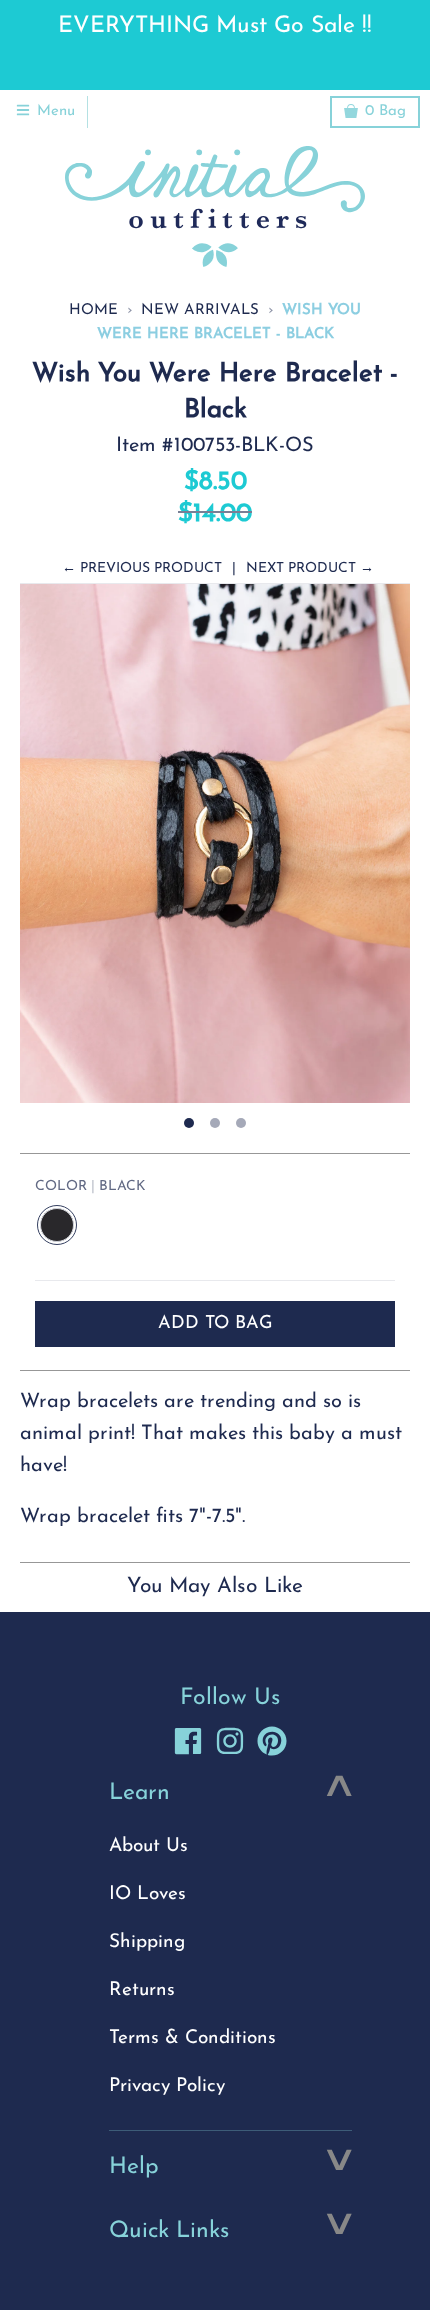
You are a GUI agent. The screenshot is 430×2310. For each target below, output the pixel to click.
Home (93, 310)
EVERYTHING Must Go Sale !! (215, 26)
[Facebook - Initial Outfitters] (188, 1741)
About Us (148, 1846)
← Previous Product (142, 568)
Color (90, 1186)
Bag (385, 111)
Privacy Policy (167, 2086)
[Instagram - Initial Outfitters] (230, 1741)
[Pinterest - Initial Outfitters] (272, 1741)
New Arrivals (200, 310)
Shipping (147, 1942)
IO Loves (147, 1894)
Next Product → (310, 568)
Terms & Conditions (192, 2038)
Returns (142, 1990)
